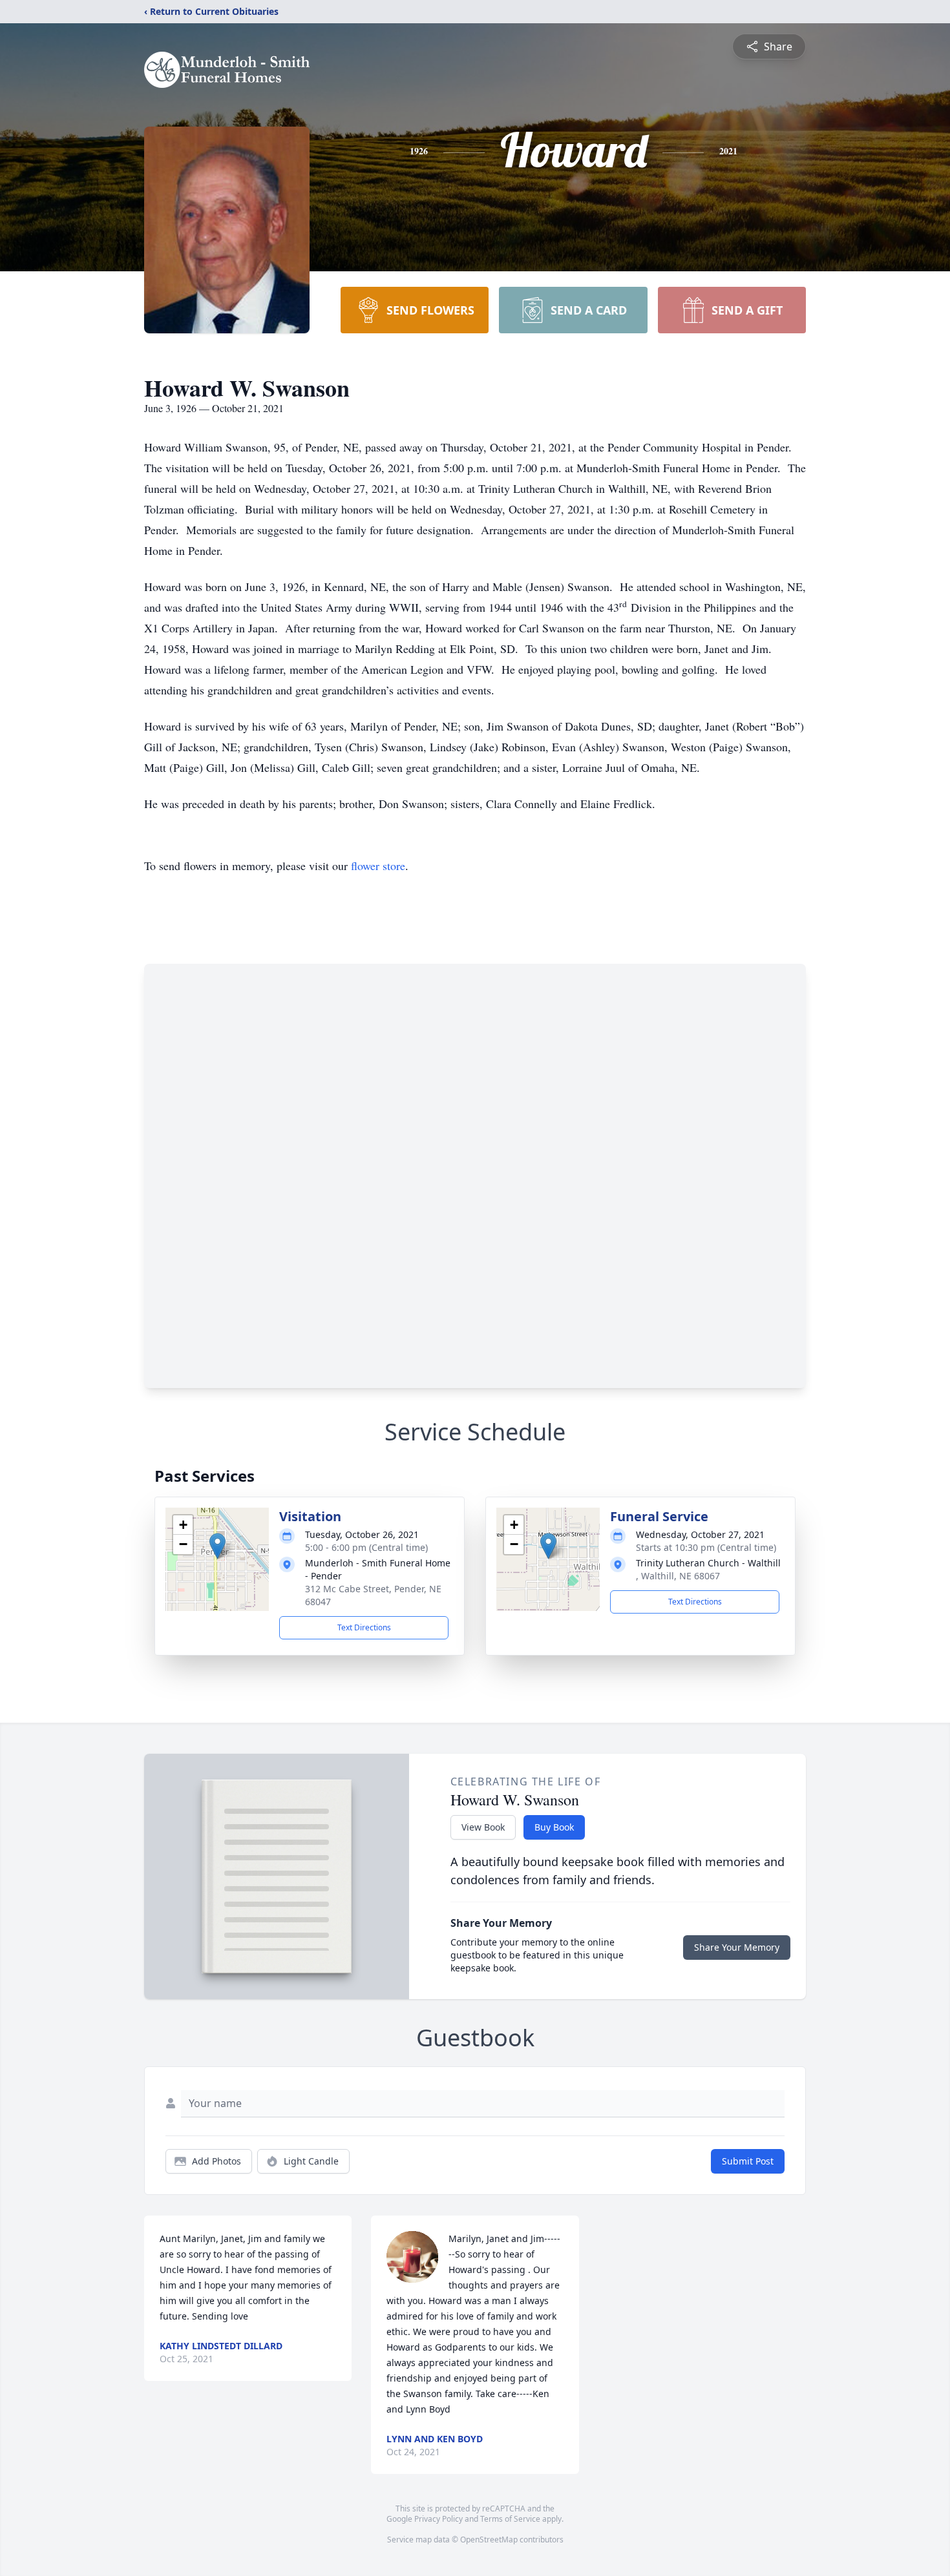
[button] (217, 1546)
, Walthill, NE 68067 (678, 1576)
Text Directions (364, 1627)
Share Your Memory (737, 1947)
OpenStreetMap (489, 2540)
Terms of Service (510, 2519)
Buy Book (554, 1827)
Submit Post (748, 2161)
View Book (483, 1827)
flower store (378, 866)
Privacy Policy (438, 2519)
